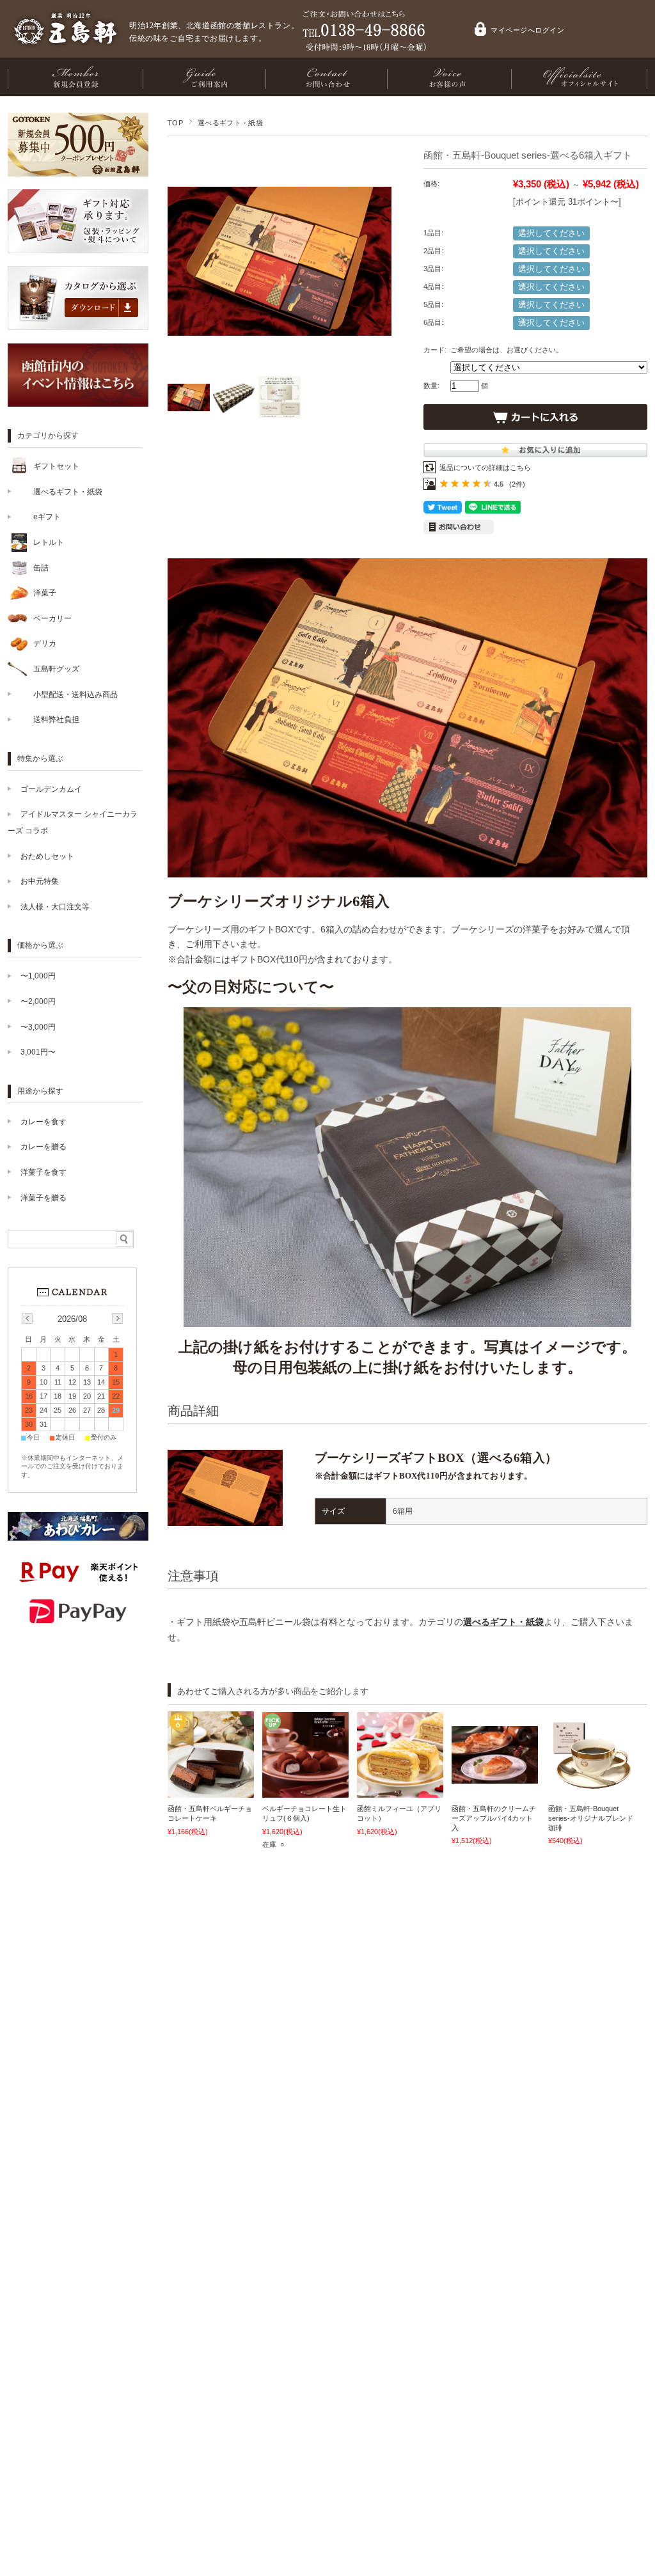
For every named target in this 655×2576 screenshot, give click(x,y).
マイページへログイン (528, 30)
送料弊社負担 (56, 719)
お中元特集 (40, 881)
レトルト (49, 542)
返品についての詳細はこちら (485, 467)
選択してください (551, 233)
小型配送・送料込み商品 (75, 695)
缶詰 (41, 568)
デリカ (45, 643)
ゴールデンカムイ (51, 789)
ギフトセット (56, 466)
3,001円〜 (38, 1052)
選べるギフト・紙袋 (230, 123)
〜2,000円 (38, 1001)
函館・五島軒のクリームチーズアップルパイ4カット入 (494, 1818)
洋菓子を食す (43, 1172)
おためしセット (47, 856)
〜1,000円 (38, 976)
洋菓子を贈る (43, 1198)
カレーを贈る (43, 1147)
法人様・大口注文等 (55, 907)
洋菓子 (45, 593)
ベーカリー (52, 618)
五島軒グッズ (56, 669)
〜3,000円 (38, 1027)
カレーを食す (43, 1122)
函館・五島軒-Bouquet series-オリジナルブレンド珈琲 (591, 1818)
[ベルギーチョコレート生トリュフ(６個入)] (305, 1791)
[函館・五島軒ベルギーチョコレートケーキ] (211, 1791)
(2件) (517, 484)
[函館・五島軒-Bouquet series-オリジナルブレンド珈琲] (591, 1786)
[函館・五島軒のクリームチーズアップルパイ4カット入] (495, 1777)
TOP (175, 123)
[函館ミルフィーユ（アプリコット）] (400, 1791)
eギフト (47, 517)
